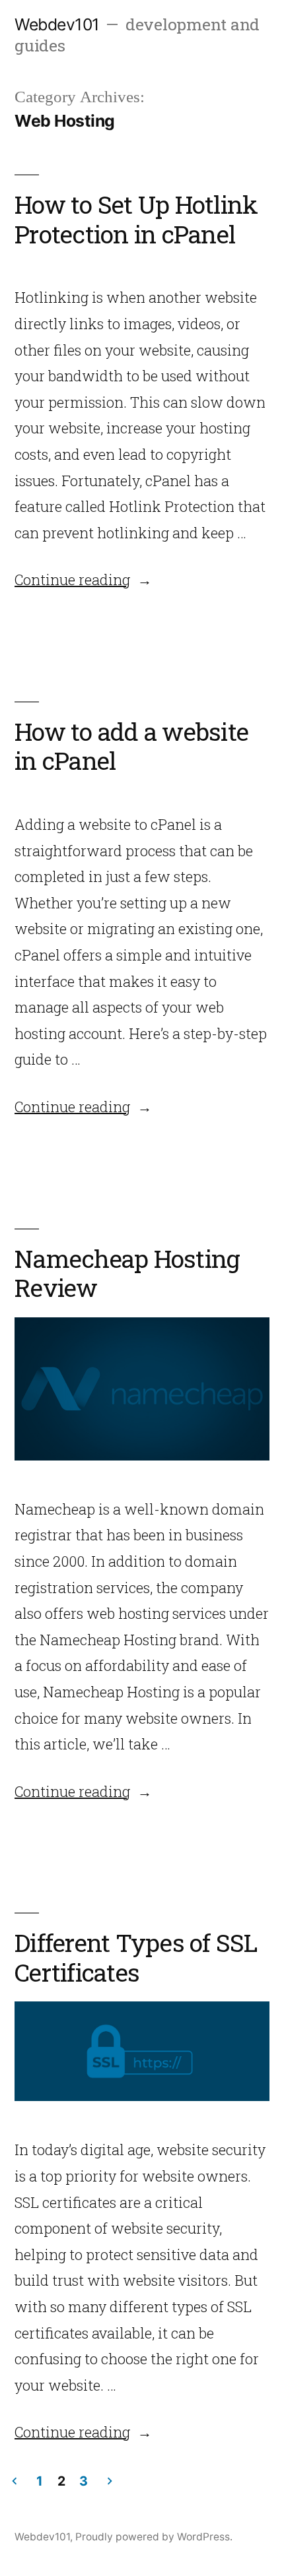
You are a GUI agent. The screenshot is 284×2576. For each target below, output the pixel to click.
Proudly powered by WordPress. (154, 2537)
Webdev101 (57, 24)
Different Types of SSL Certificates (136, 1957)
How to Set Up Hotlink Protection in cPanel (136, 219)
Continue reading (83, 580)
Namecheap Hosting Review (127, 1273)
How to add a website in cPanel (131, 746)
